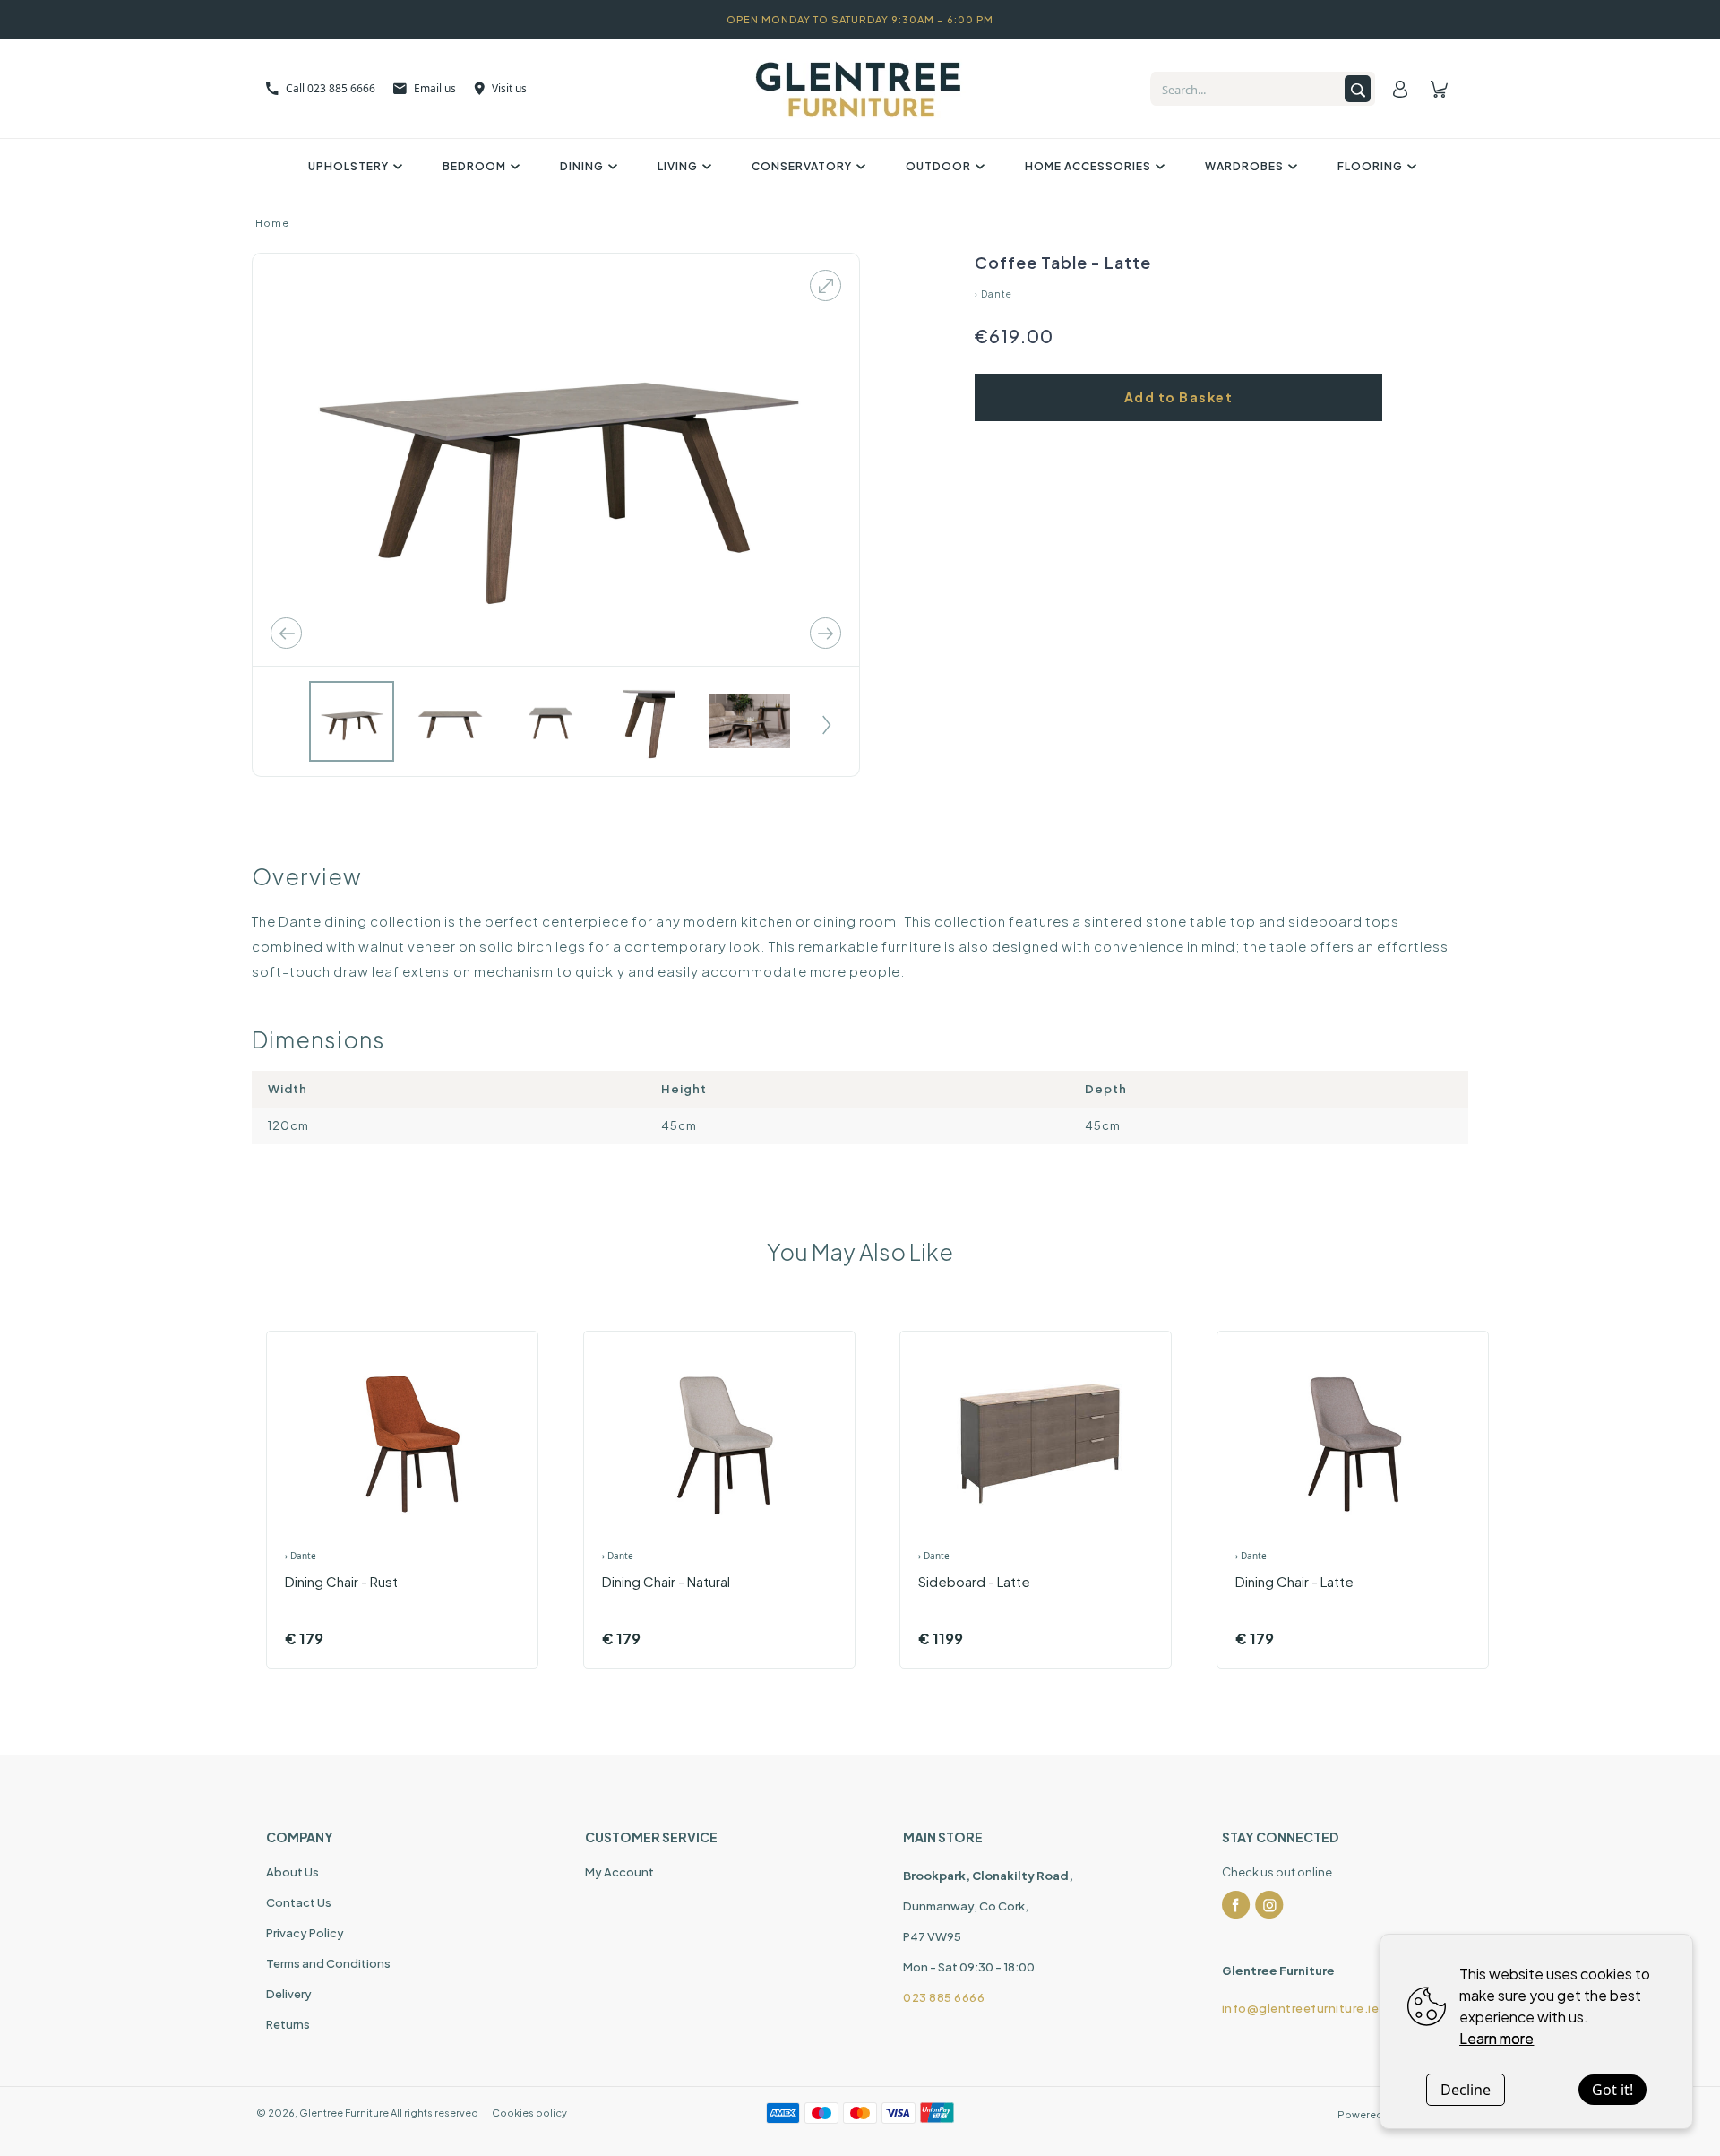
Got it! (1612, 2090)
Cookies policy (529, 2113)
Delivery (289, 1994)
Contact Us (299, 1902)
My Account (619, 1872)
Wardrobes (1244, 166)
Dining (582, 166)
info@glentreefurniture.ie (1301, 2008)
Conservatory (802, 166)
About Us (292, 1872)
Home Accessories (1088, 166)
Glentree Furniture (344, 2113)
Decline (1466, 2090)
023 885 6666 (944, 1997)
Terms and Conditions (328, 1963)
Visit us (509, 88)
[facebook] (1236, 1905)
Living (678, 166)
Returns (288, 2024)
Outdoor (938, 166)
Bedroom (474, 166)
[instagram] (1269, 1905)
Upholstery (348, 166)
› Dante (993, 294)
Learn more (1496, 2038)
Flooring (1370, 166)
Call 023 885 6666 (331, 88)
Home (272, 223)
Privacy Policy (305, 1933)
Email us (435, 88)
